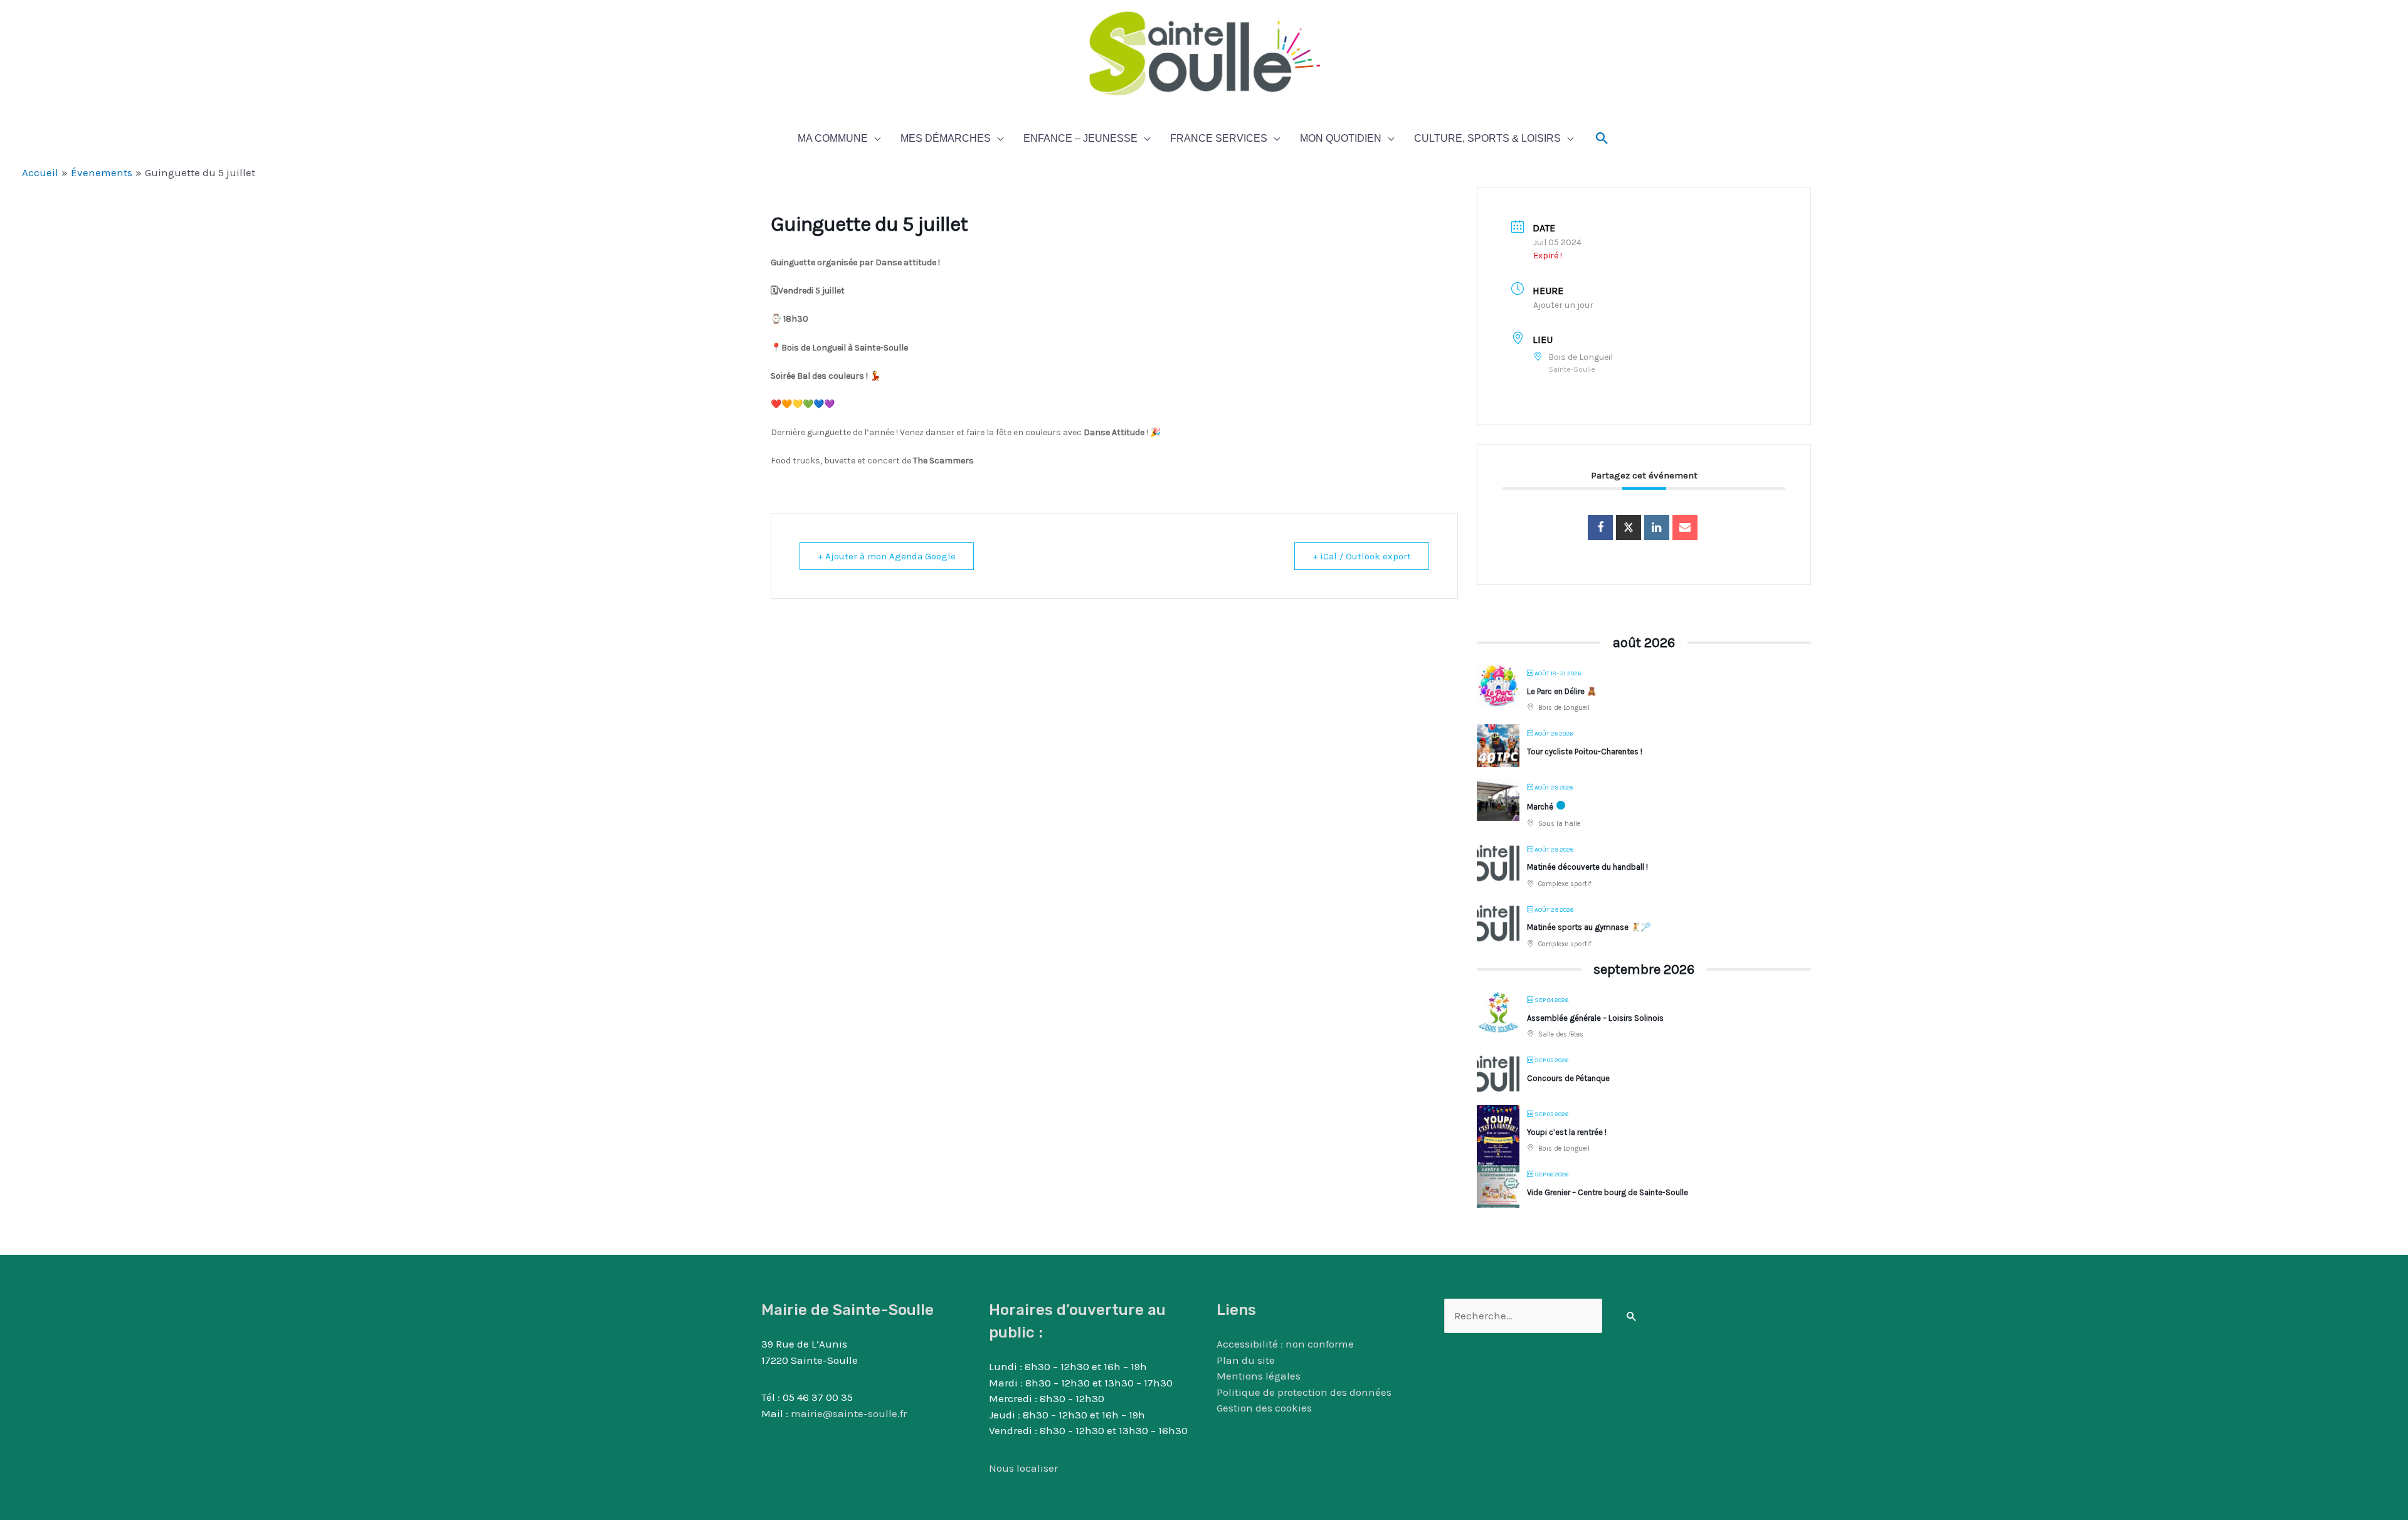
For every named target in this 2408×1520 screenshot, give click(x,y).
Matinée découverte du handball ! (1587, 867)
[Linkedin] (1657, 527)
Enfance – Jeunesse (1080, 138)
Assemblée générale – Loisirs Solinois (1595, 1018)
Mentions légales (1259, 1376)
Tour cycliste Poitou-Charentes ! (1585, 752)
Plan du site (1246, 1360)
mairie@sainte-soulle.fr (849, 1413)
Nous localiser (1023, 1468)
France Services (1219, 138)
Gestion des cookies (1264, 1408)
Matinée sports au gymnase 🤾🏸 (1589, 927)
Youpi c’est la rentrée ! (1567, 1132)
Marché (1540, 807)
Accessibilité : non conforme (1285, 1344)
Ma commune (833, 138)
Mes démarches (946, 138)
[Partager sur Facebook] (1600, 527)
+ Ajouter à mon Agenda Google (887, 556)
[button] (1602, 139)
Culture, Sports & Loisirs (1487, 138)
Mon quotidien (1341, 138)
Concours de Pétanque (1568, 1078)
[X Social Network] (1629, 527)
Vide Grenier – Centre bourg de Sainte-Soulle (1608, 1192)
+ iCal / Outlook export (1362, 556)
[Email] (1685, 527)
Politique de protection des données (1304, 1392)
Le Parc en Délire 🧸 (1562, 691)
